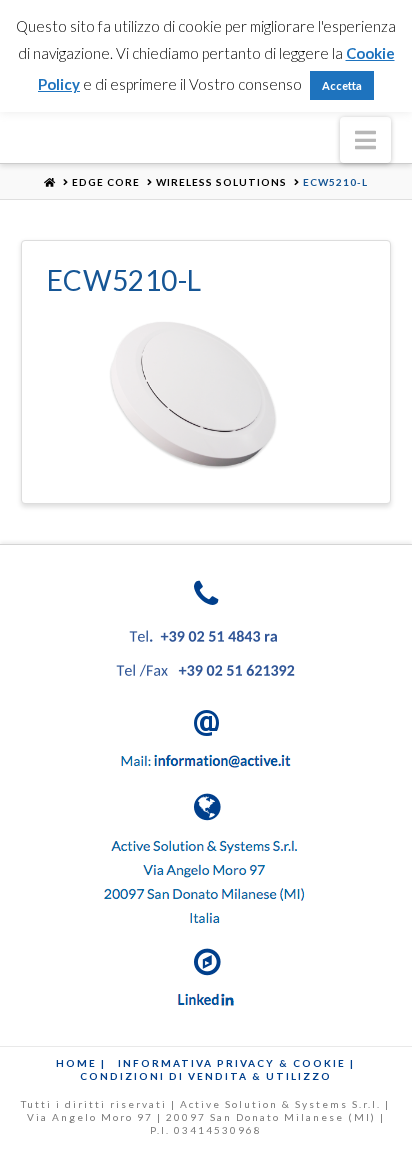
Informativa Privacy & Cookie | (236, 1063)
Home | (81, 1063)
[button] (365, 140)
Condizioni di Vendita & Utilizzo (206, 1076)
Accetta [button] (342, 85)
